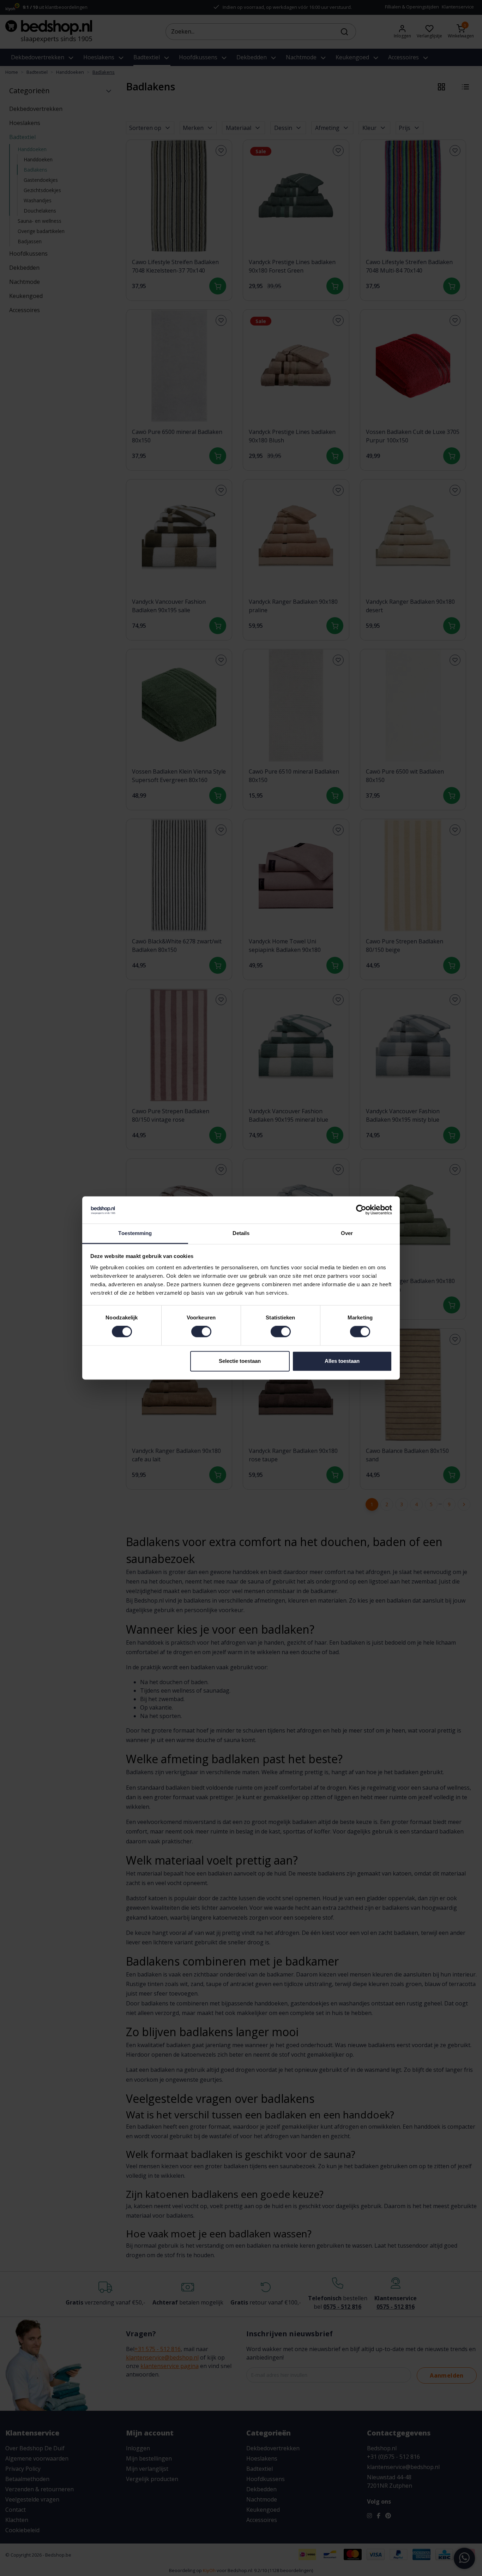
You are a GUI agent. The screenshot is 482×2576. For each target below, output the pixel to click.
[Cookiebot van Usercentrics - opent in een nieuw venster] (361, 1210)
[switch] (201, 1332)
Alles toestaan (342, 1361)
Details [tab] (241, 1233)
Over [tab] (347, 1233)
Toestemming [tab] (135, 1233)
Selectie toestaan (240, 1361)
